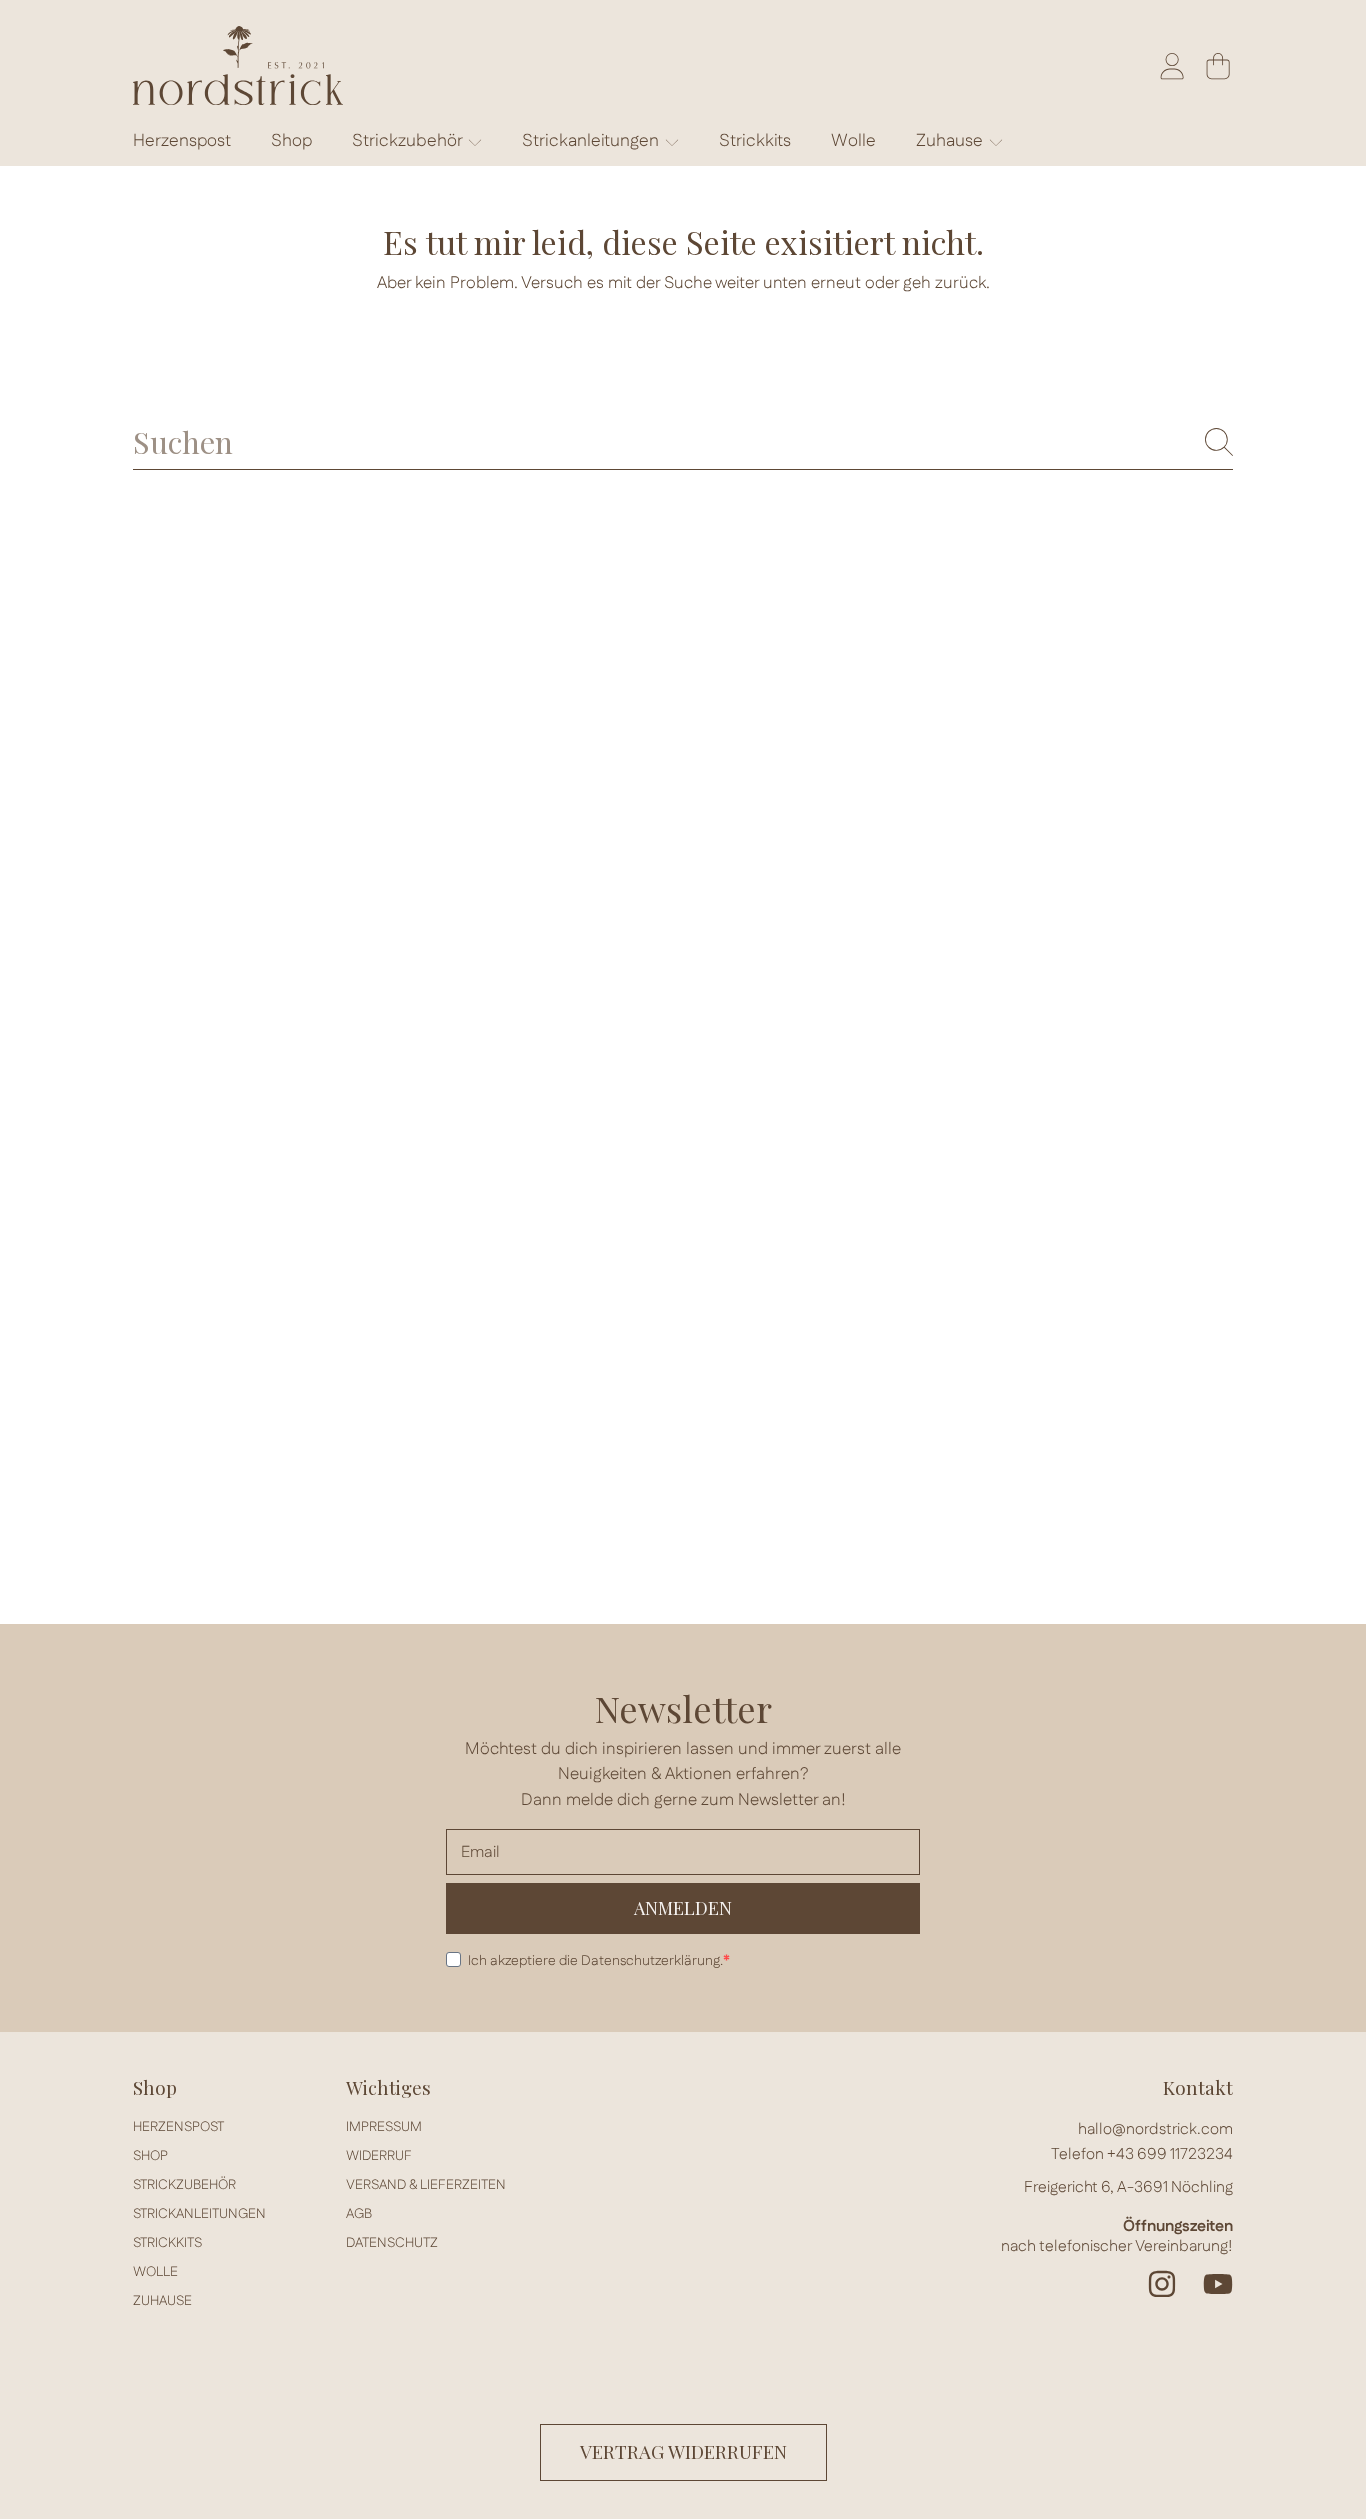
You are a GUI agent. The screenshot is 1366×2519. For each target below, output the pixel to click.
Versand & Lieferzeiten (426, 2185)
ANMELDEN (683, 1908)
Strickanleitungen (592, 141)
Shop (150, 2156)
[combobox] (682, 441)
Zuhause (951, 141)
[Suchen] (1219, 442)
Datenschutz (392, 2243)
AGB (359, 2214)
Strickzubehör (409, 141)
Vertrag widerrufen (683, 2451)
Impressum (384, 2127)
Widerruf (379, 2156)
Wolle (155, 2272)
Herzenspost (178, 2127)
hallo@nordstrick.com (1155, 2129)
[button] (1218, 66)
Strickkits (167, 2243)
